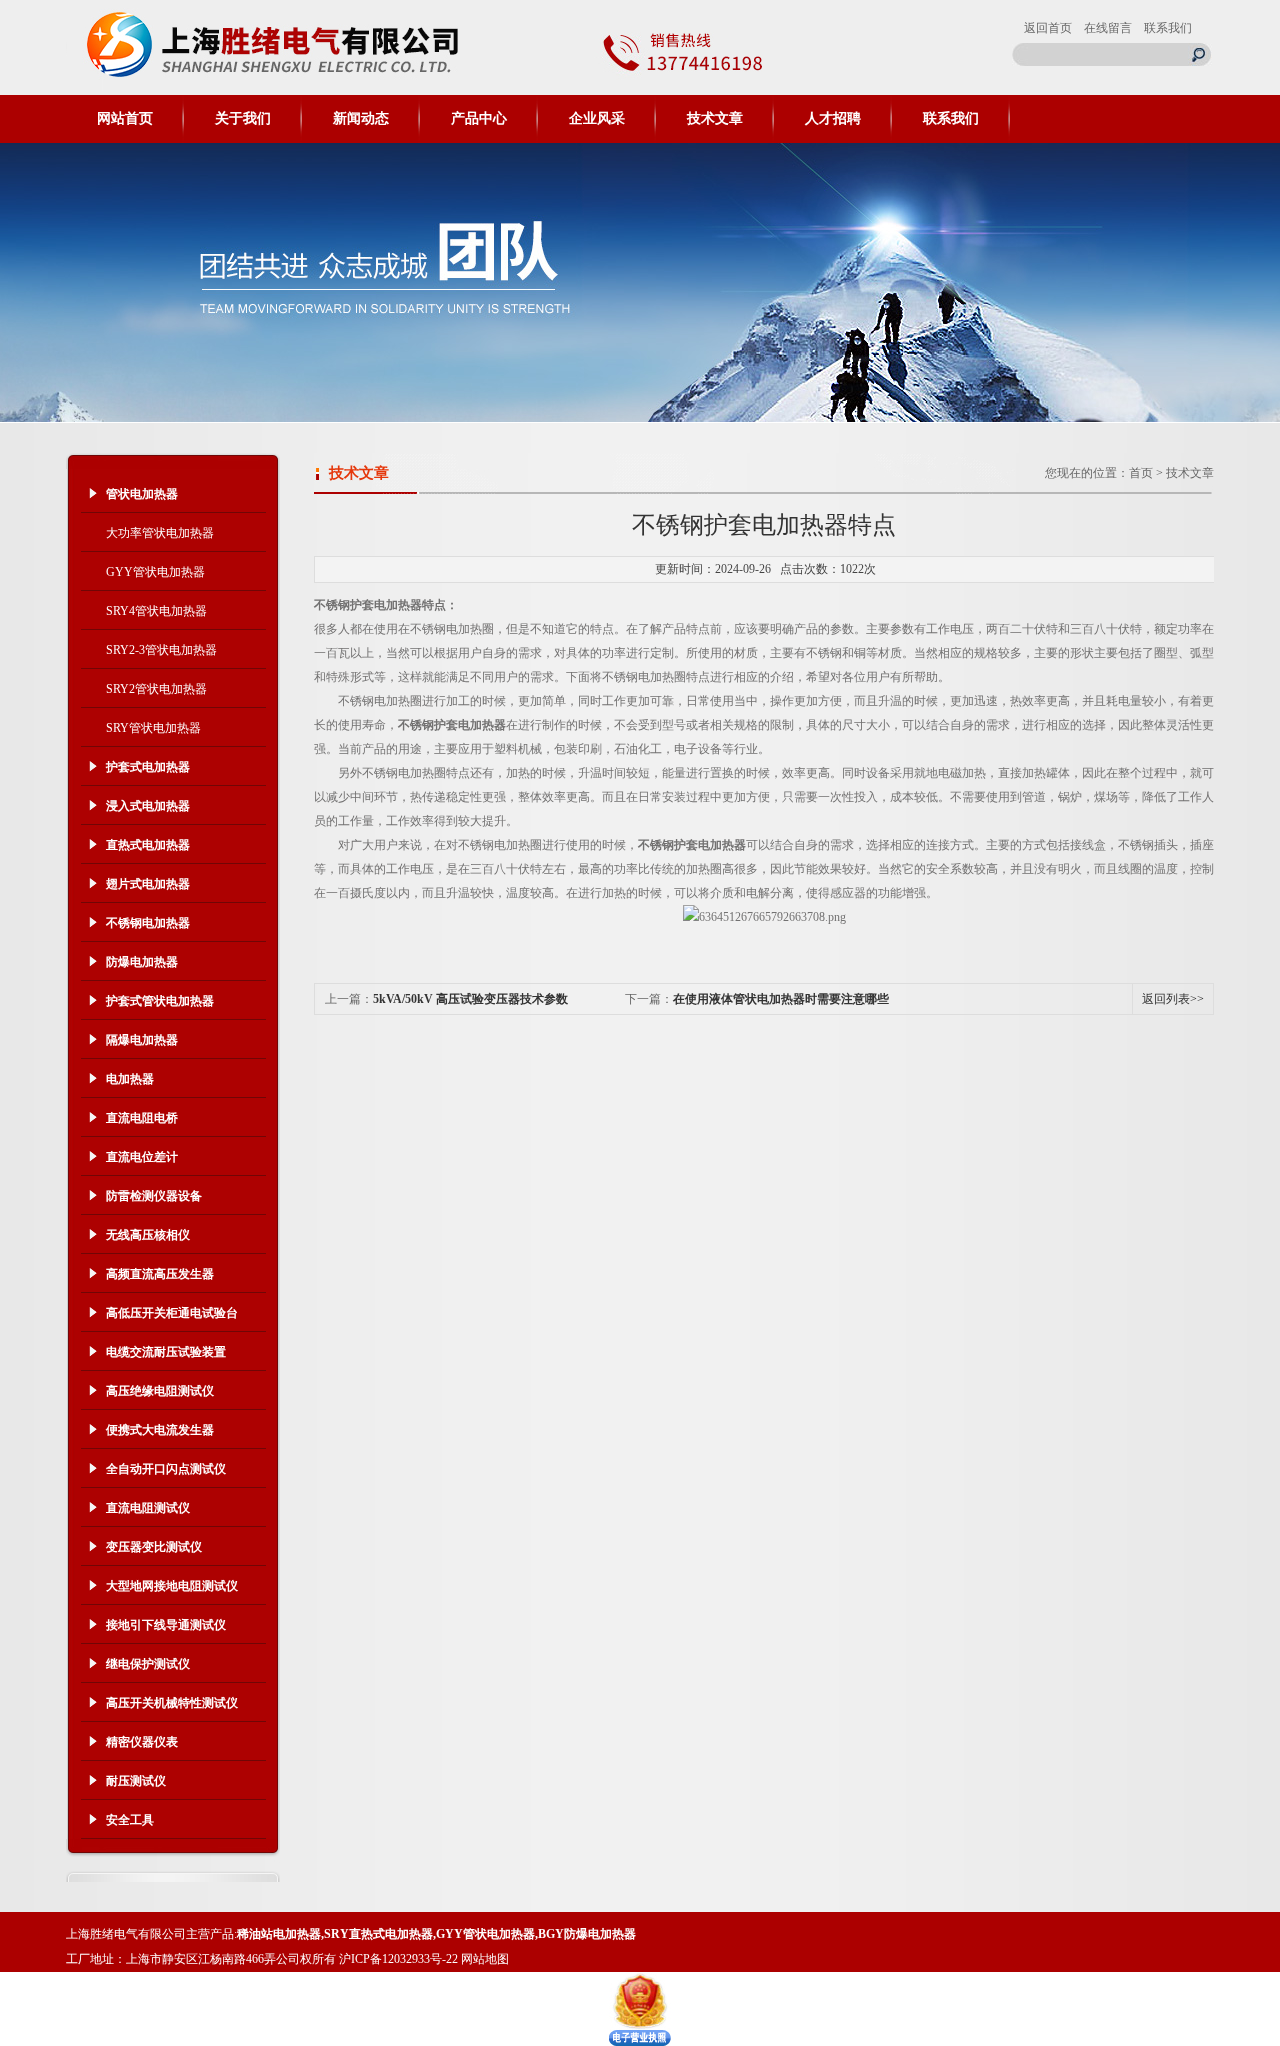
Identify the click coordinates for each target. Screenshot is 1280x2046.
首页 (1141, 473)
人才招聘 (833, 118)
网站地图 (485, 1959)
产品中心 (479, 118)
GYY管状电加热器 (155, 572)
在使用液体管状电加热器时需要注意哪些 (781, 999)
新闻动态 (361, 118)
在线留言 (1108, 28)
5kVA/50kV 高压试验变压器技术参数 (470, 999)
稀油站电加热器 (279, 1934)
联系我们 (1168, 28)
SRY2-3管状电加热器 (161, 650)
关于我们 (243, 118)
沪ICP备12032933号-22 (398, 1959)
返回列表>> (1173, 999)
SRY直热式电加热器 (378, 1934)
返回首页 (1048, 28)
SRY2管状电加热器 (156, 689)
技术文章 (715, 118)
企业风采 (597, 118)
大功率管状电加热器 (160, 533)
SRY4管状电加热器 (156, 611)
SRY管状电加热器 (153, 728)
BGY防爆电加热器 (587, 1934)
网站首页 (125, 118)
